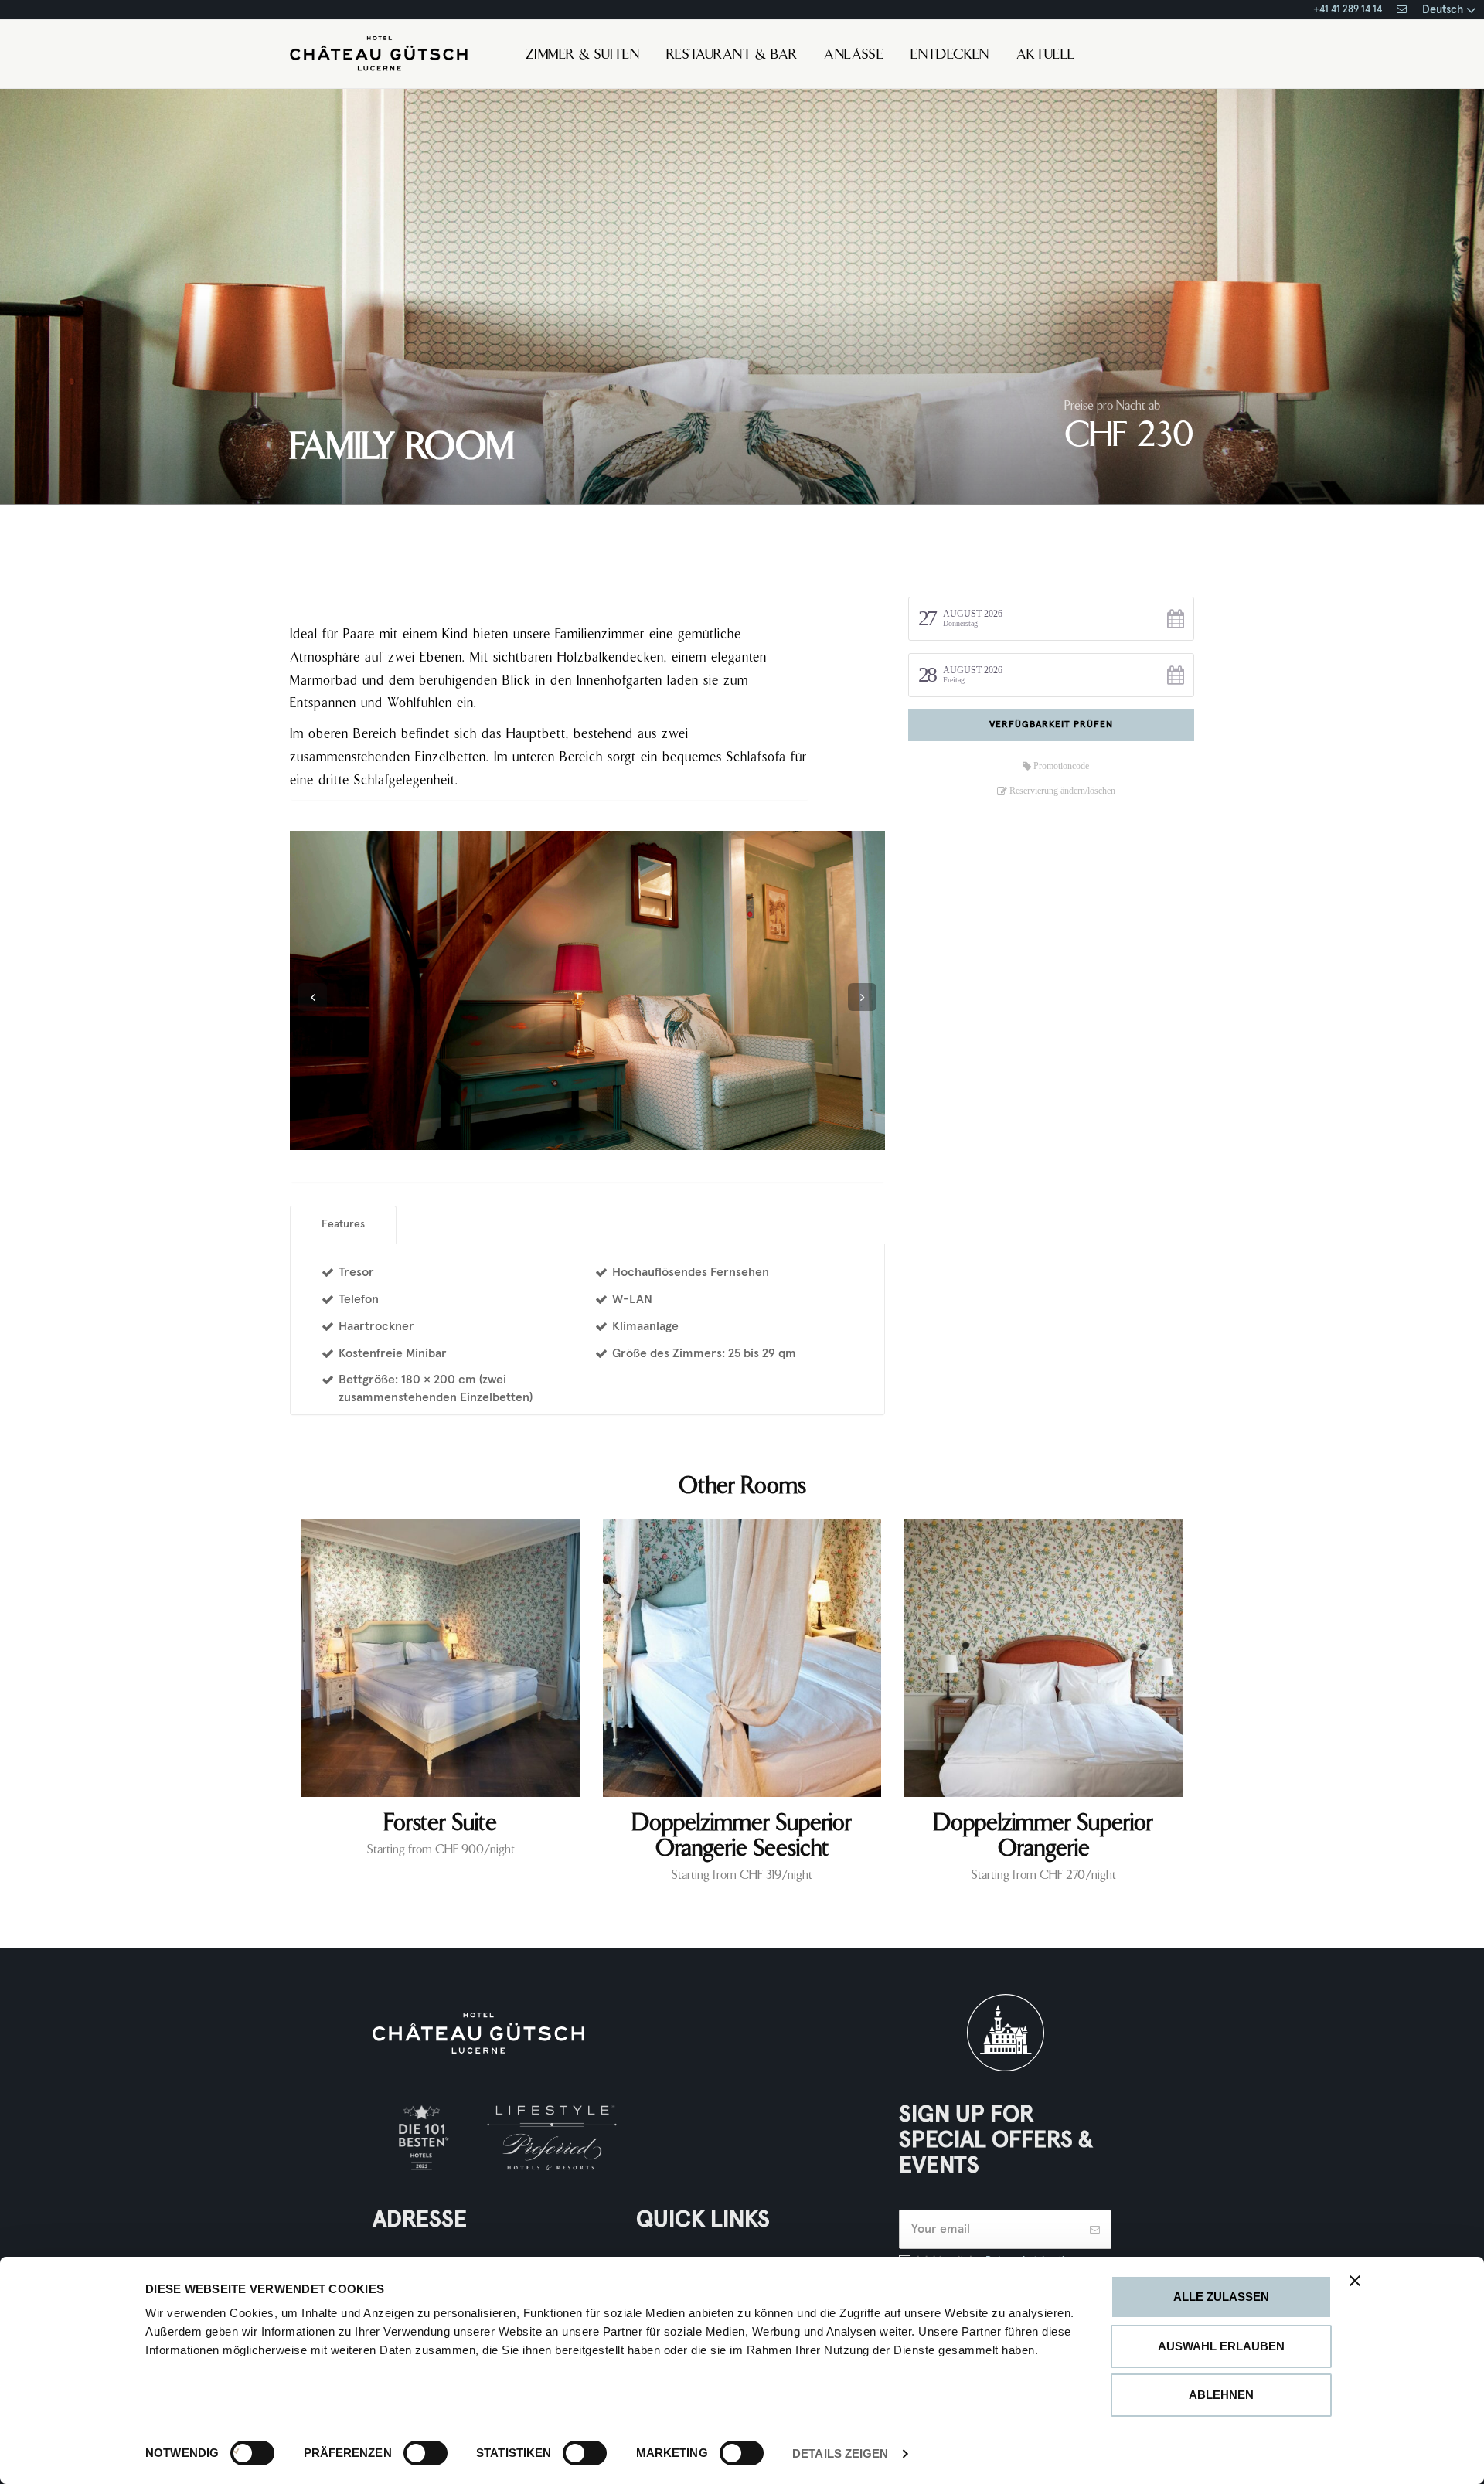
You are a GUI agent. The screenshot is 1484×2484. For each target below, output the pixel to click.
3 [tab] (574, 1139)
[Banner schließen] (1355, 2281)
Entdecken (950, 56)
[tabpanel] (587, 990)
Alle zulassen (1221, 2297)
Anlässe (854, 56)
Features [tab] (343, 1224)
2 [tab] (560, 1139)
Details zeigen (840, 2453)
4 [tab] (587, 1139)
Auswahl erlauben (1221, 2346)
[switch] (409, 2453)
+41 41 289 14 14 (1348, 10)
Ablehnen (1221, 2395)
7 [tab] (629, 1139)
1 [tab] (546, 1139)
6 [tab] (615, 1139)
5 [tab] (601, 1139)
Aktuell (1046, 56)
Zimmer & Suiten (582, 56)
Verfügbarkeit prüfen (1051, 725)
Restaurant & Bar (732, 56)
